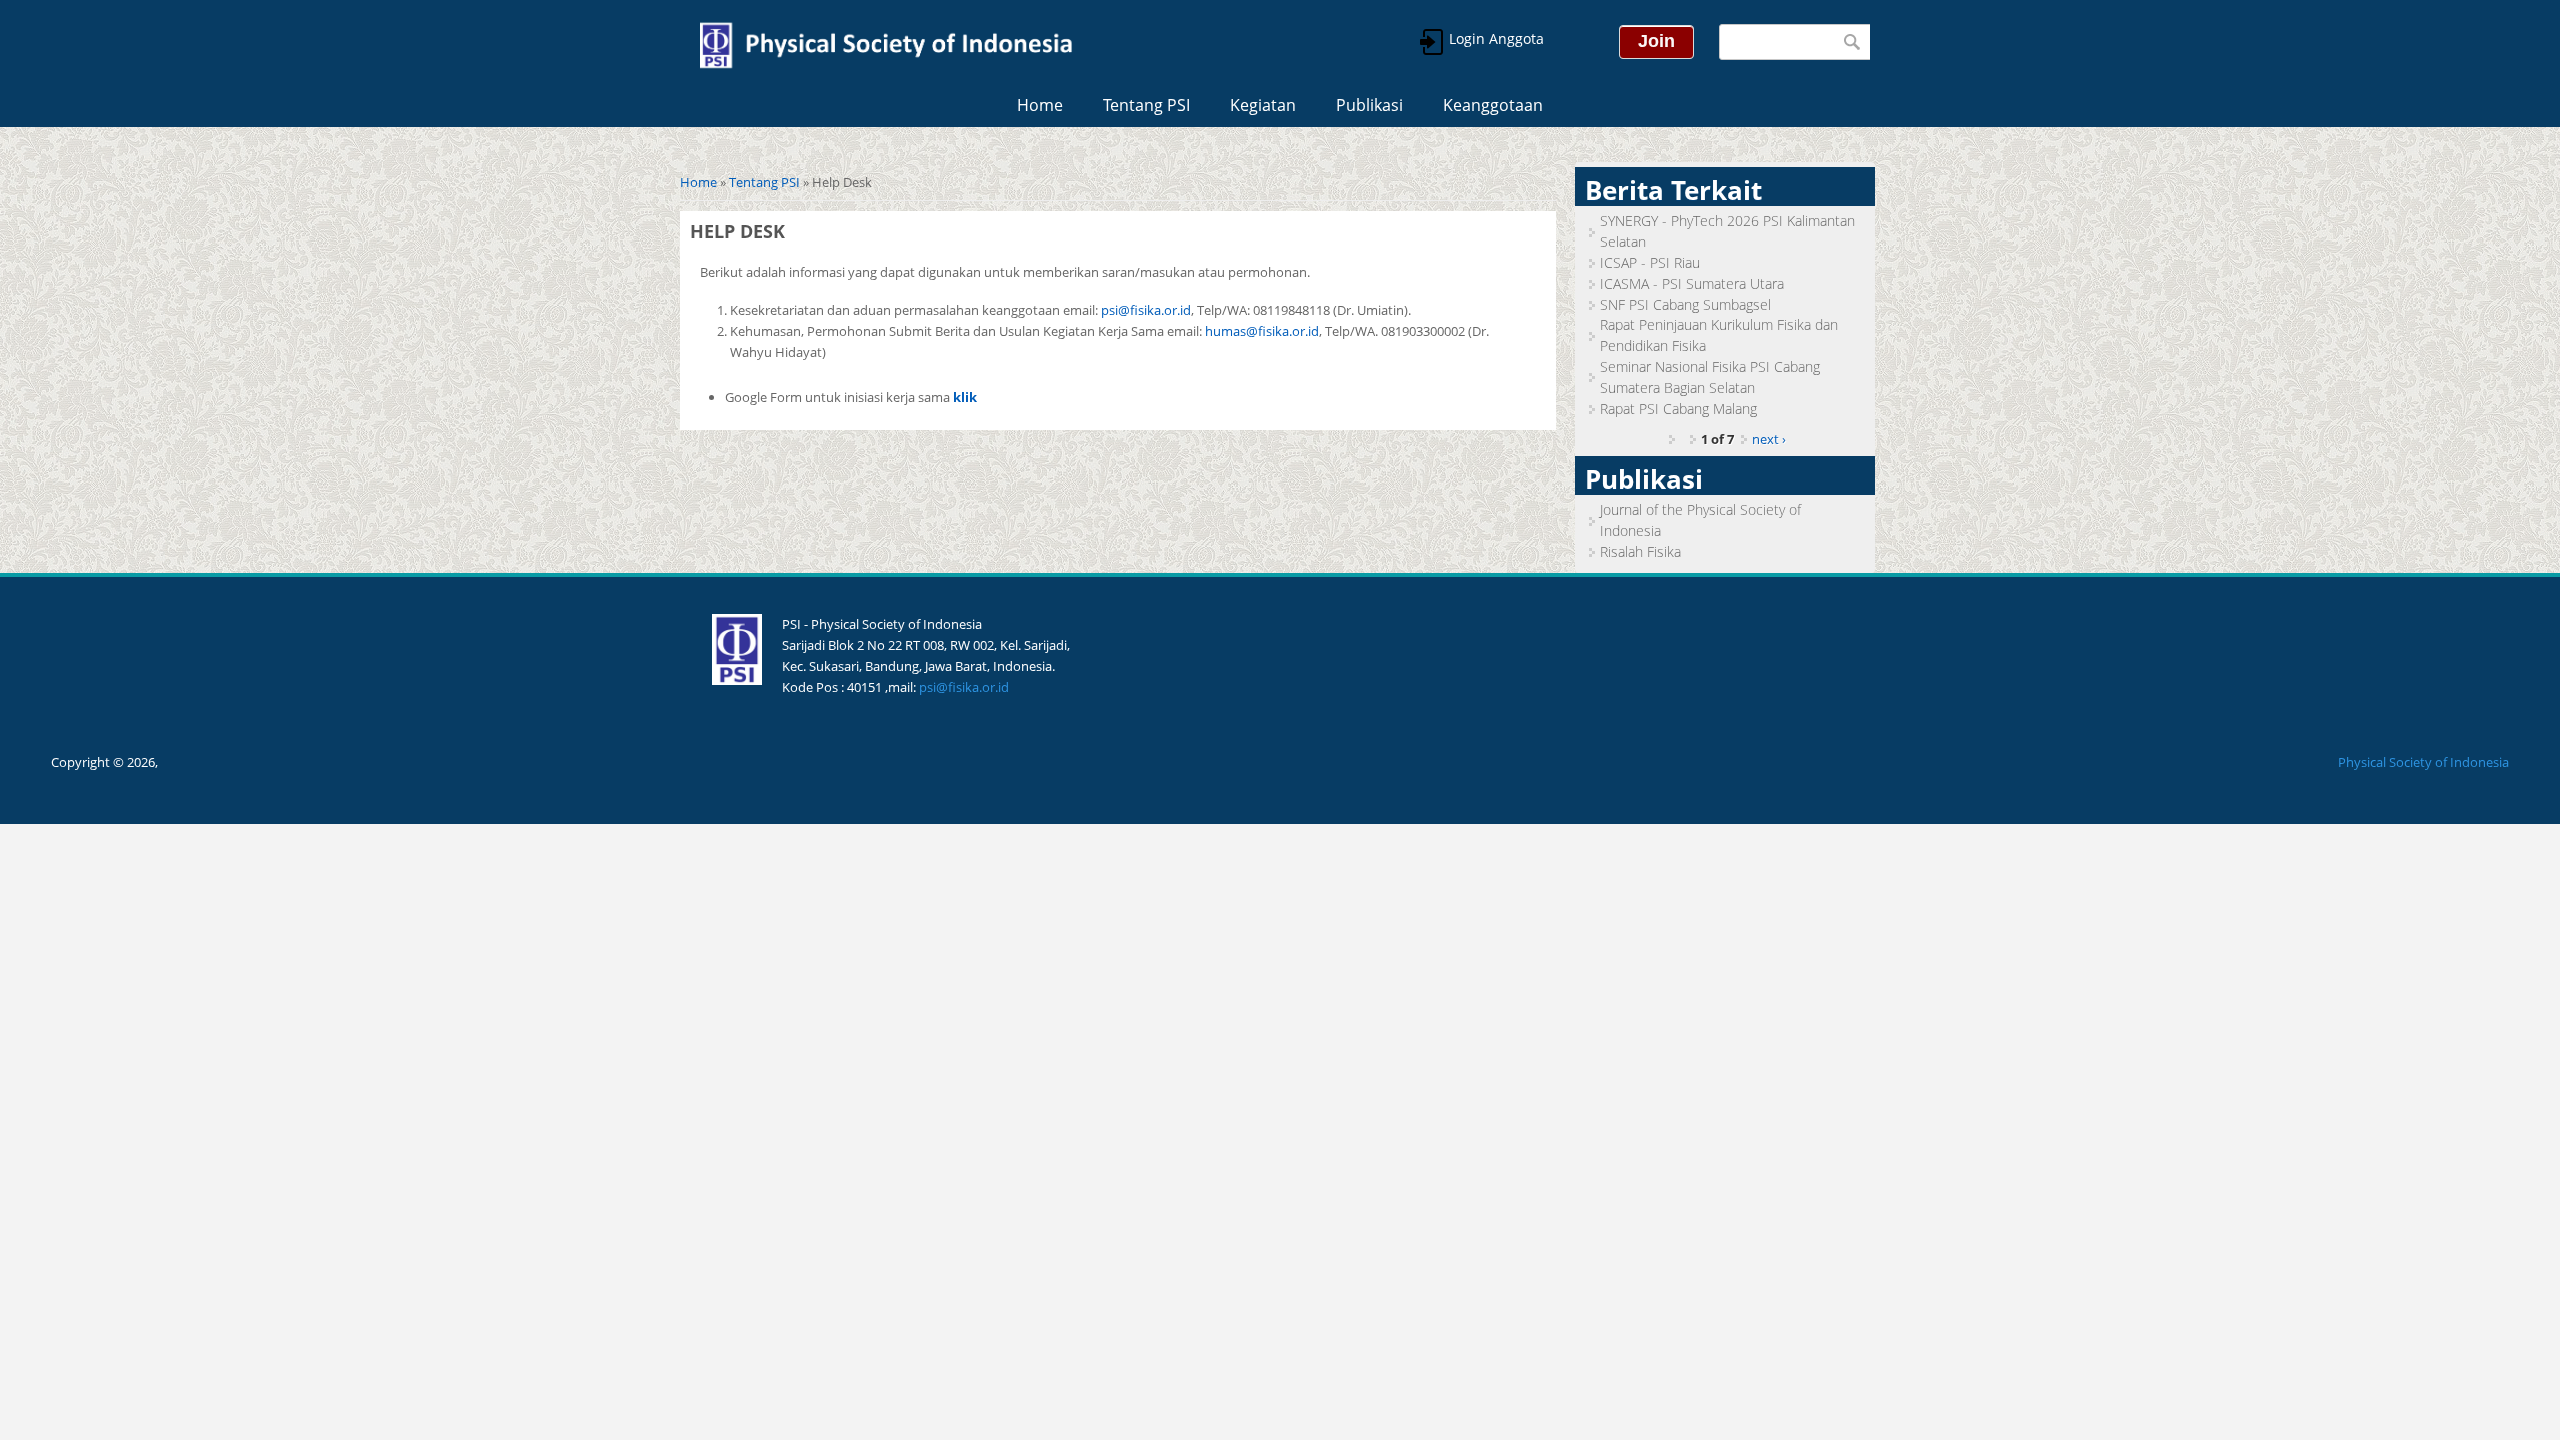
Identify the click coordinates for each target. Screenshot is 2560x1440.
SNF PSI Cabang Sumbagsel (1685, 304)
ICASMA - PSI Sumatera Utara (1692, 283)
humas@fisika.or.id (1262, 331)
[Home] (885, 42)
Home (1040, 105)
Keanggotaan (1493, 105)
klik (965, 397)
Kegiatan (1263, 105)
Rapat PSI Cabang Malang (1678, 408)
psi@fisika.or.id (1146, 310)
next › (1769, 439)
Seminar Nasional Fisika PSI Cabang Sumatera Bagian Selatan (1710, 377)
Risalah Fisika (1640, 551)
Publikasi (1369, 105)
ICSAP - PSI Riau (1650, 262)
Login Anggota (1494, 38)
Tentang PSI (1146, 105)
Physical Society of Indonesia (2423, 762)
